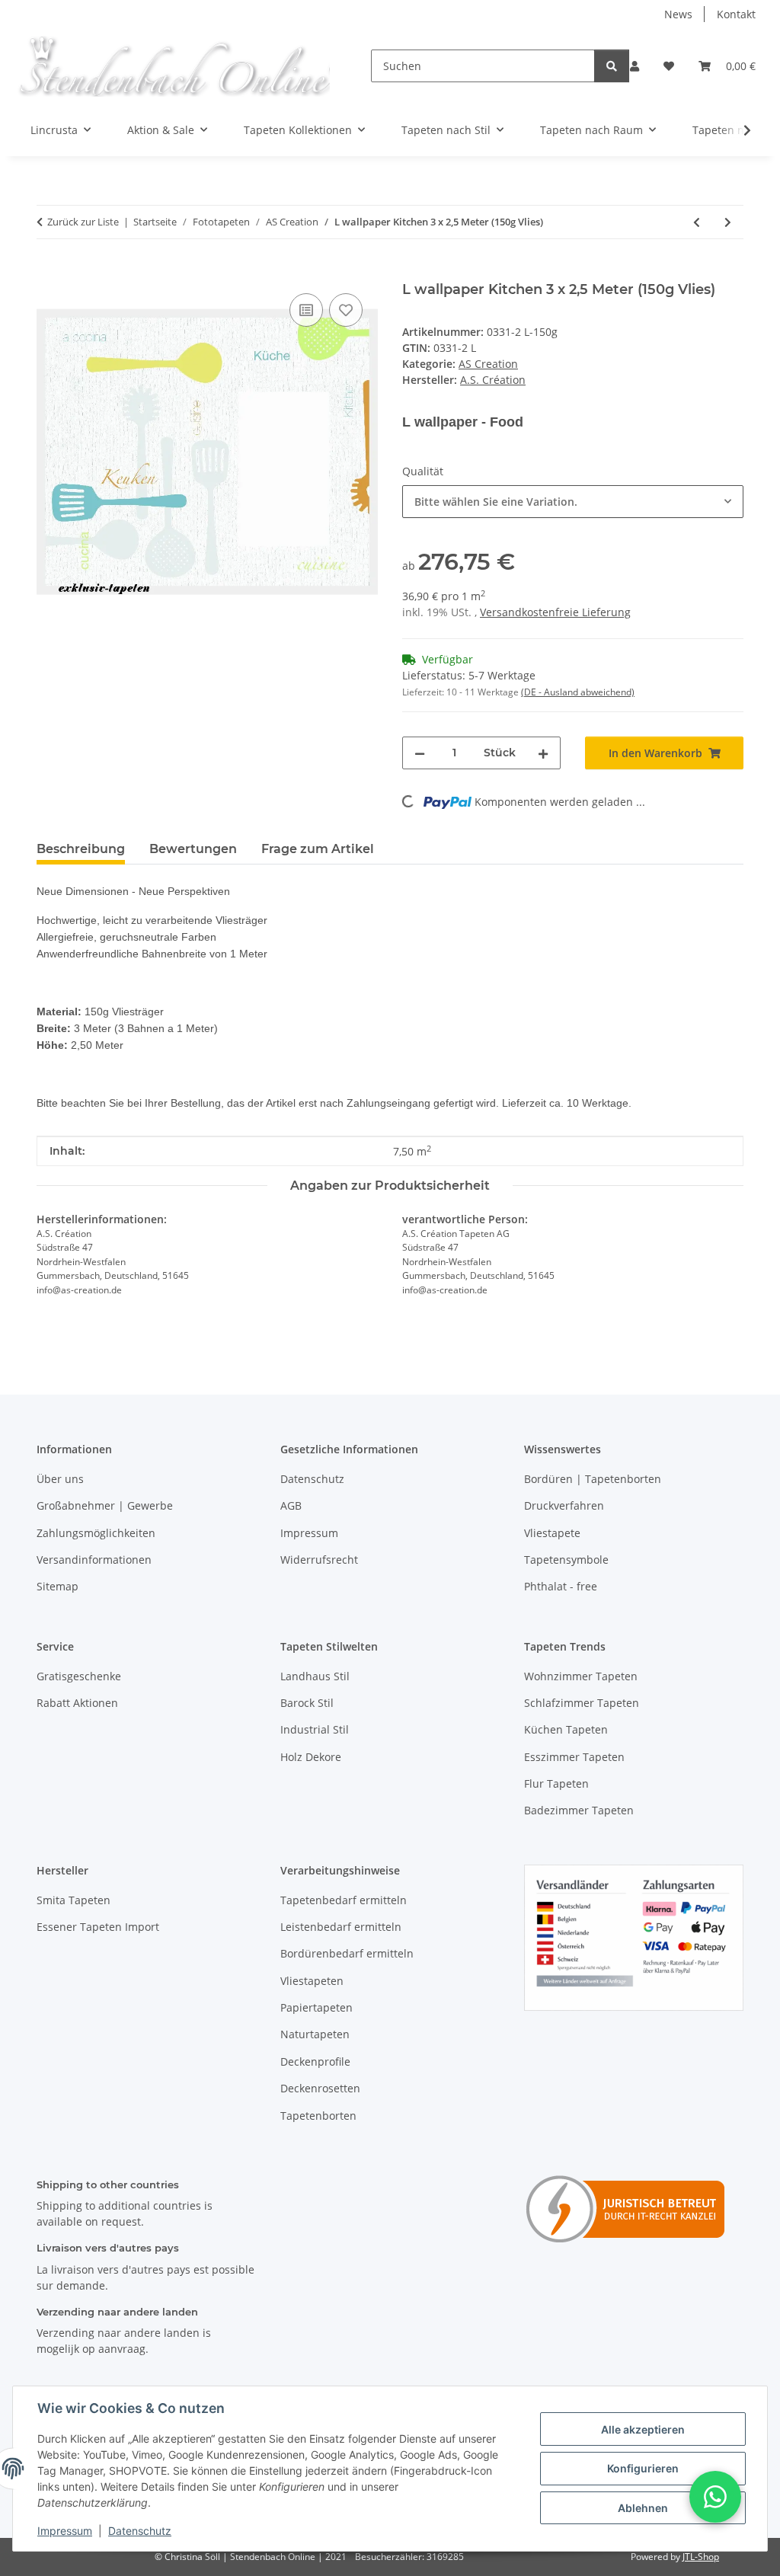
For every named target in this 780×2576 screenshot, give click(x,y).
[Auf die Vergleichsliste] (306, 310)
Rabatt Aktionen (77, 1703)
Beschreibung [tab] (81, 849)
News (678, 14)
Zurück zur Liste (83, 222)
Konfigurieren (643, 2468)
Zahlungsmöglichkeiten (96, 1533)
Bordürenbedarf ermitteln (347, 1953)
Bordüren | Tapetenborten (593, 1479)
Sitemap (58, 1586)
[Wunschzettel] (669, 66)
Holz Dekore (311, 1757)
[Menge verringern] (420, 753)
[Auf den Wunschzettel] (346, 310)
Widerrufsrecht (319, 1560)
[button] (635, 66)
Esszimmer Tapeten (574, 1757)
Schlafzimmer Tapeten (582, 1703)
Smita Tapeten (74, 1900)
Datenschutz (140, 2531)
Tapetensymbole (566, 1560)
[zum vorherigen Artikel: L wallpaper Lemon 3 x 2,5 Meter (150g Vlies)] (697, 222)
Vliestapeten (312, 1981)
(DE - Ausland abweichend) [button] (578, 692)
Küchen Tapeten (566, 1729)
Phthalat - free (561, 1586)
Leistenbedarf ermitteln (341, 1927)
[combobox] (573, 502)
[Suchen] (612, 66)
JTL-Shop (701, 2557)
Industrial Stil (315, 1729)
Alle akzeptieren (643, 2429)
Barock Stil (307, 1703)
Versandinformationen (94, 1560)
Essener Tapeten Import (98, 1927)
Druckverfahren (564, 1505)
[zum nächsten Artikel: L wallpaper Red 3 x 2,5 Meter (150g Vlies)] (728, 222)
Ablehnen (643, 2508)
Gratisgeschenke (79, 1676)
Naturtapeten (315, 2034)
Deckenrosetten (320, 2088)
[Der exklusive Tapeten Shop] (173, 66)
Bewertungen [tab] (193, 849)
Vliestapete (552, 1533)
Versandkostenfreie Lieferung (555, 612)
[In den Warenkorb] (49, 273)
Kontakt (736, 14)
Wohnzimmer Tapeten (581, 1676)
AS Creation (488, 364)
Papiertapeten (316, 2007)
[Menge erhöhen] (543, 753)
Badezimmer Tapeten (579, 1810)
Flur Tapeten (556, 1783)
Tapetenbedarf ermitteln (344, 1900)
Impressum (65, 2531)
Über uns (60, 1479)
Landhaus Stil (315, 1676)
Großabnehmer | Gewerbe (105, 1505)
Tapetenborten (318, 2116)
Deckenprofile (315, 2061)
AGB (291, 1505)
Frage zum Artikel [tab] (318, 849)
